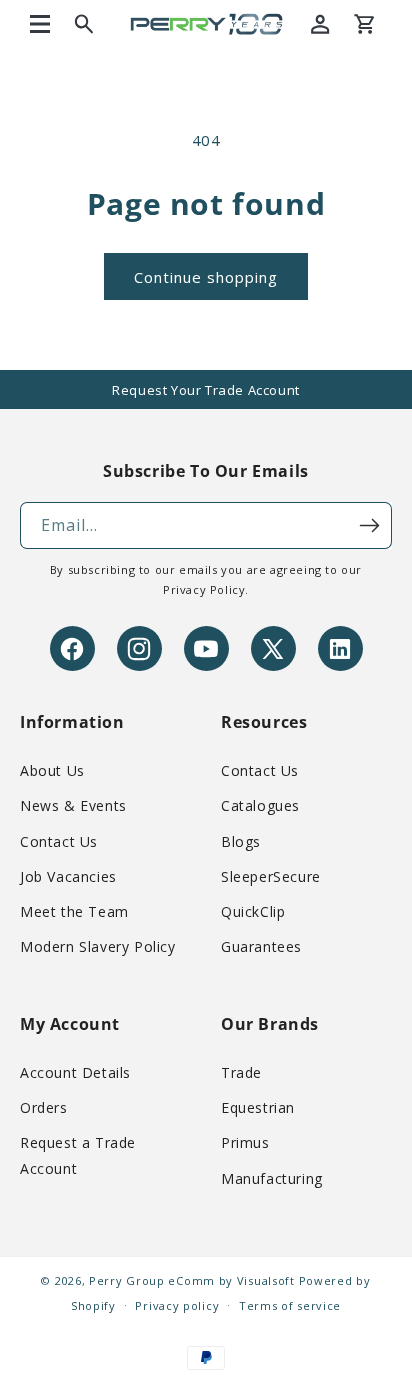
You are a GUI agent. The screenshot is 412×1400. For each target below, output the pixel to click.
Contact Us (59, 841)
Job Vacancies (68, 876)
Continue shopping (206, 277)
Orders (44, 1107)
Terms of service (290, 1305)
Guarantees (261, 946)
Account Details (75, 1072)
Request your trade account (206, 390)
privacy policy (204, 589)
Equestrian (258, 1107)
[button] (40, 24)
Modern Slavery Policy (98, 946)
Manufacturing (272, 1178)
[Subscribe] (369, 525)
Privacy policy (177, 1305)
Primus (245, 1142)
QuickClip (253, 911)
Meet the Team (74, 911)
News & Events (73, 805)
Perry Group (127, 1280)
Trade (241, 1072)
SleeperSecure (271, 876)
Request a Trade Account (78, 1155)
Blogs (241, 841)
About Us (52, 770)
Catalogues (260, 805)
